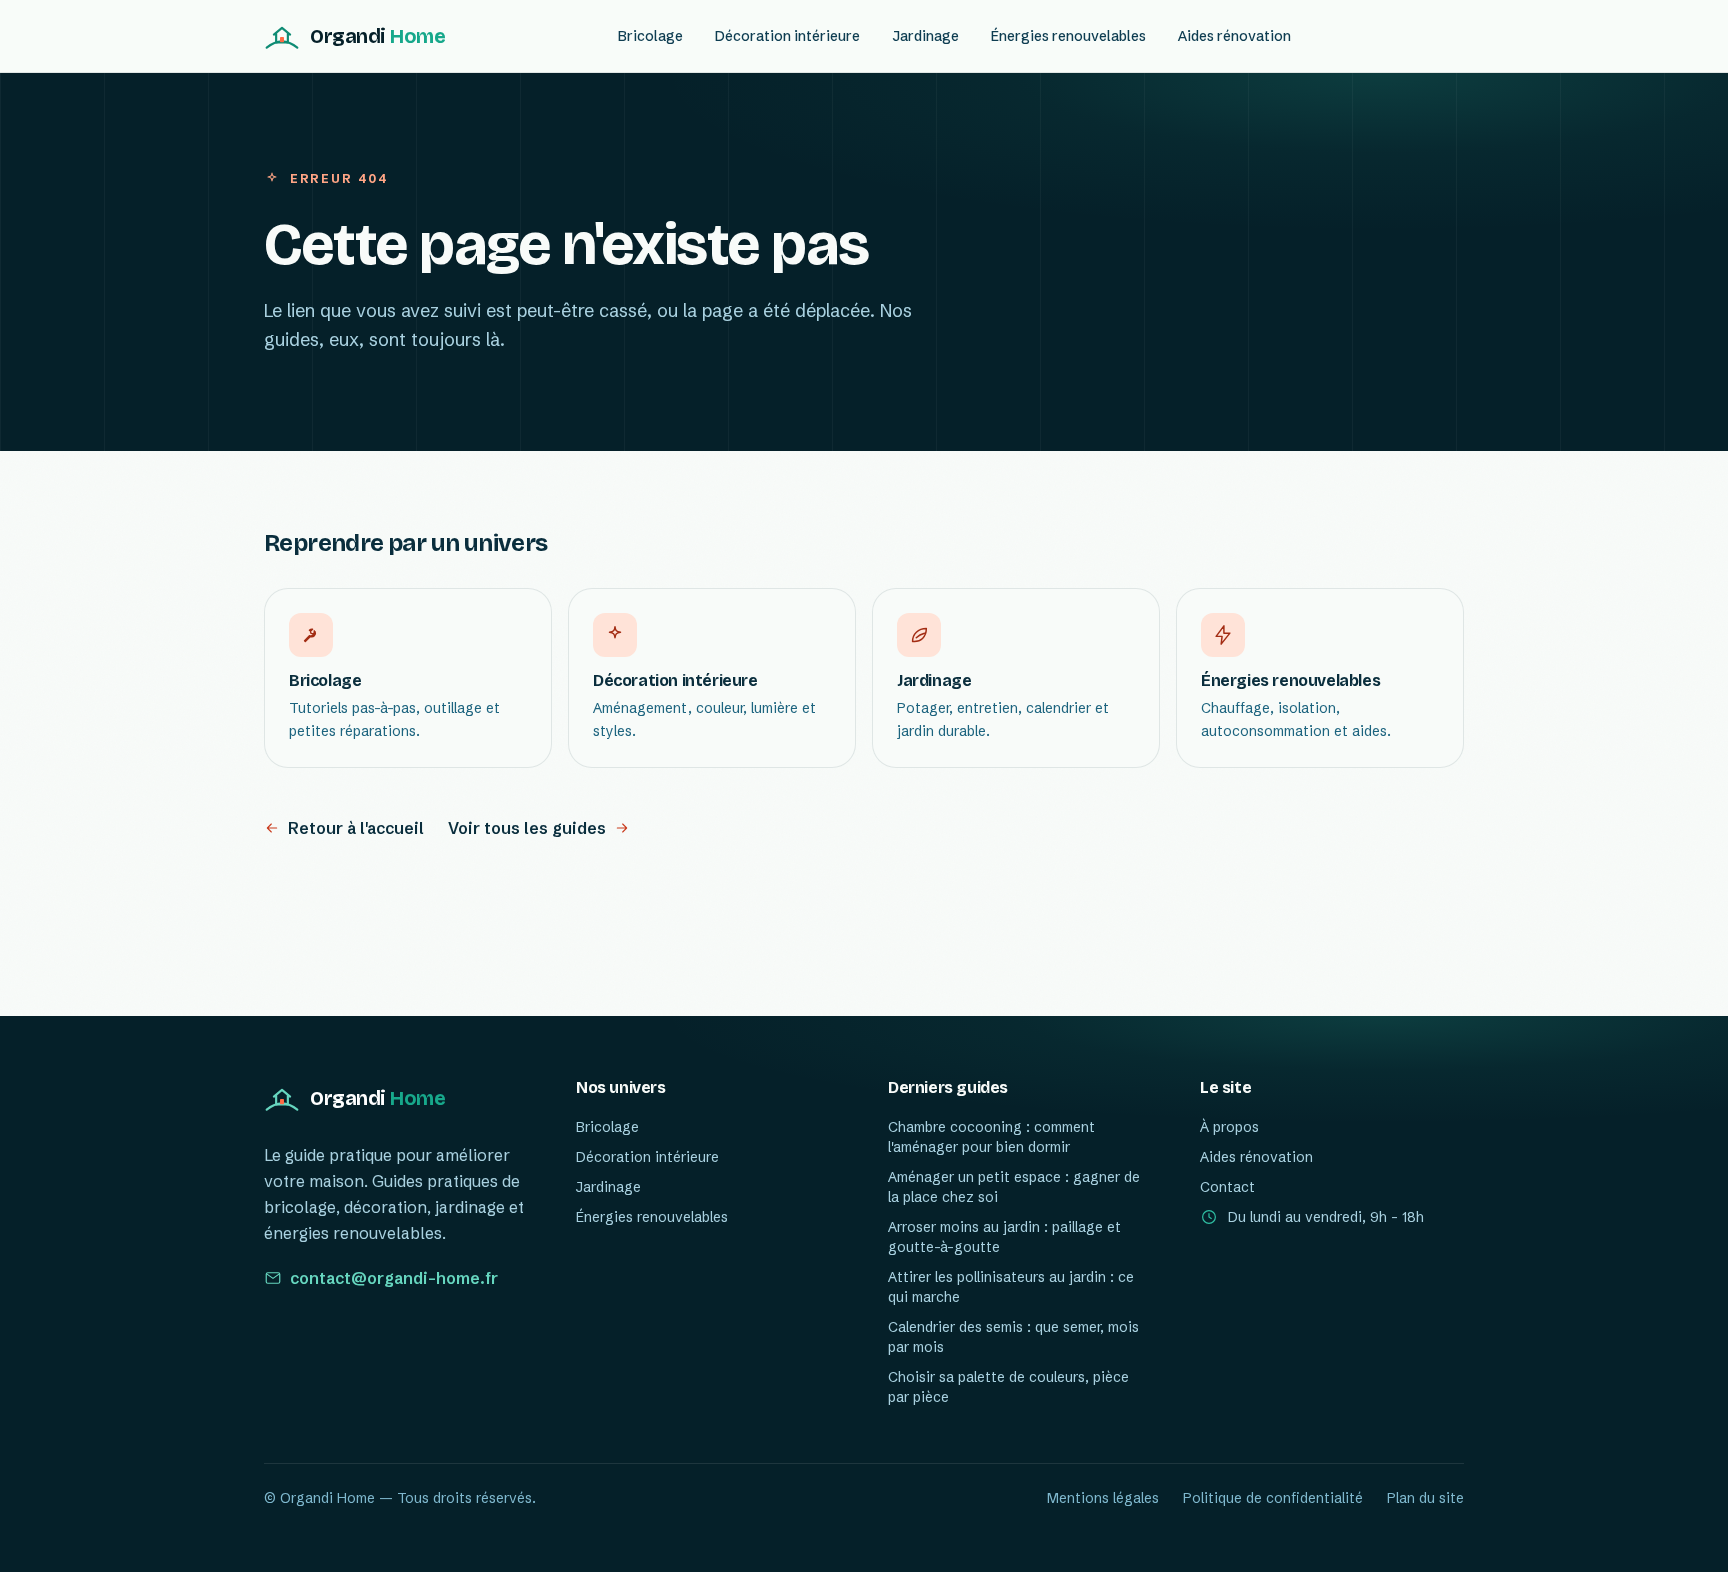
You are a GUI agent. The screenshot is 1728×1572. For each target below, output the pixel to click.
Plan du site (1425, 1498)
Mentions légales (1103, 1498)
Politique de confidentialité (1273, 1498)
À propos (1229, 1127)
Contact (1227, 1187)
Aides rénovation (1234, 36)
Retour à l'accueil (356, 828)
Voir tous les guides (527, 828)
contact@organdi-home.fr (394, 1278)
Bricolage (650, 36)
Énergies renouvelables (1068, 36)
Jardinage (925, 36)
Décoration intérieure (787, 36)
